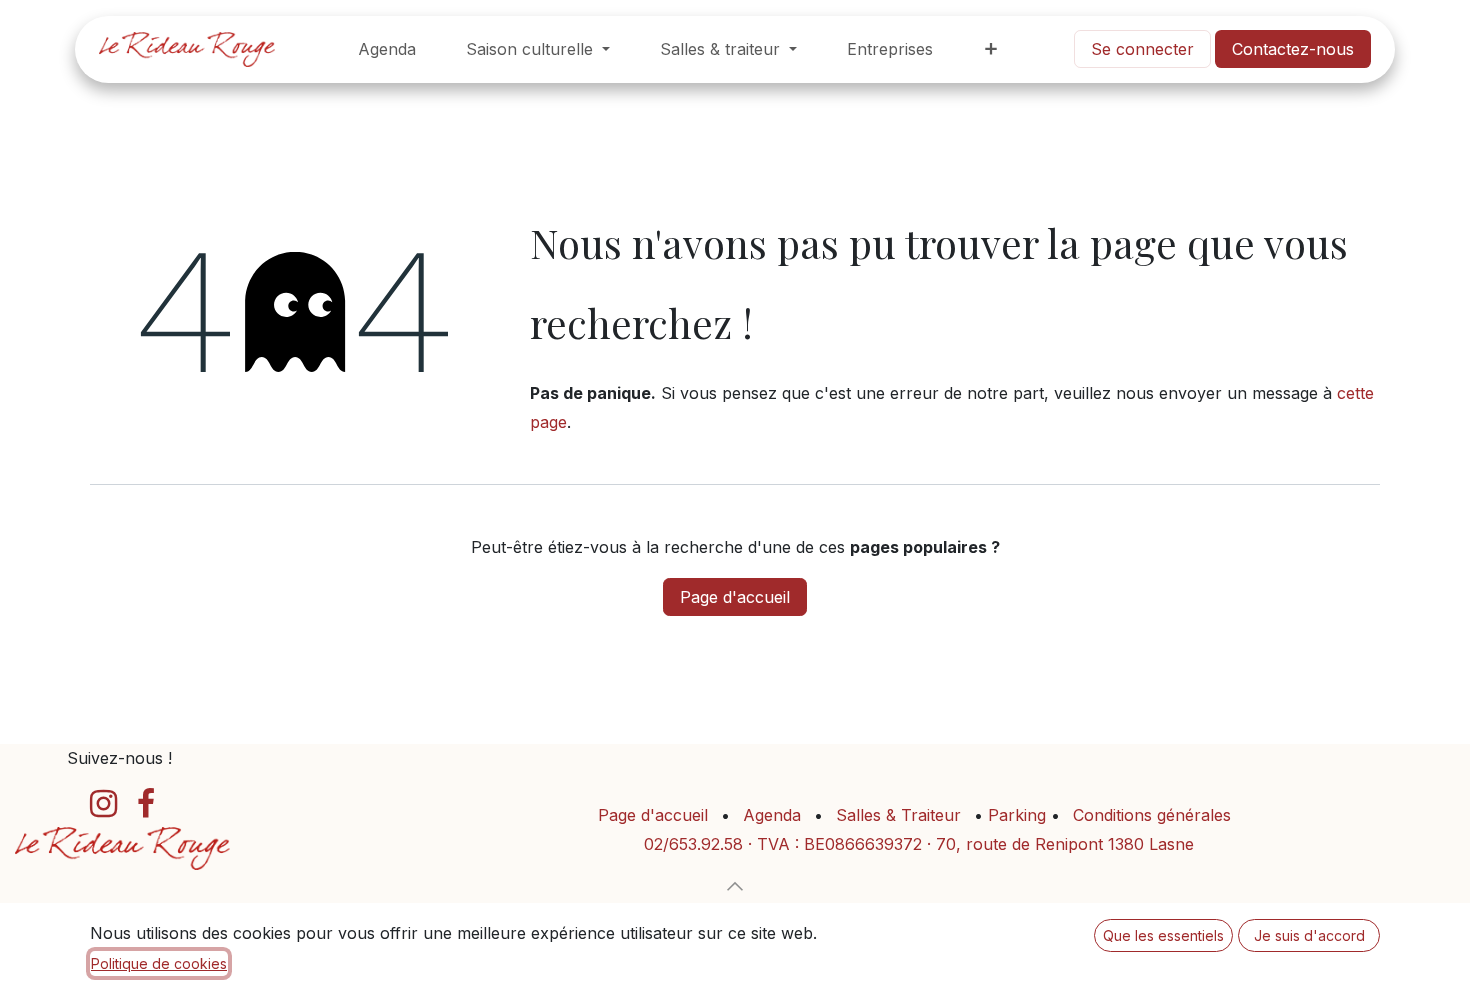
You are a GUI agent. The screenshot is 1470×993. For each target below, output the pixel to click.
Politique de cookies (159, 963)
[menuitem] (387, 49)
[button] (735, 886)
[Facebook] (146, 804)
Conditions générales (1152, 815)
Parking (1019, 815)
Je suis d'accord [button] (1309, 935)
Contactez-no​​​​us (1293, 49)
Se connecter (1142, 49)
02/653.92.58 (693, 844)
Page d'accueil (735, 597)
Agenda (772, 815)
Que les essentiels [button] (1163, 935)
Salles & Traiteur (898, 815)
